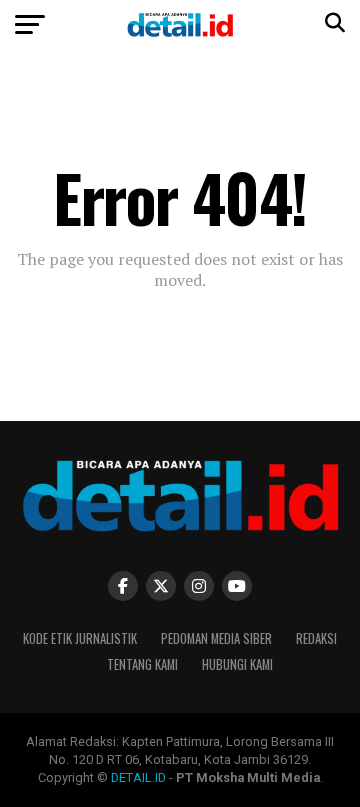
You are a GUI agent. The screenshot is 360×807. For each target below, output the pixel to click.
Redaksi (316, 638)
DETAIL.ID (138, 777)
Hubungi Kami (237, 664)
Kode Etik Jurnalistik (80, 638)
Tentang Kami (142, 664)
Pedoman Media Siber (216, 638)
